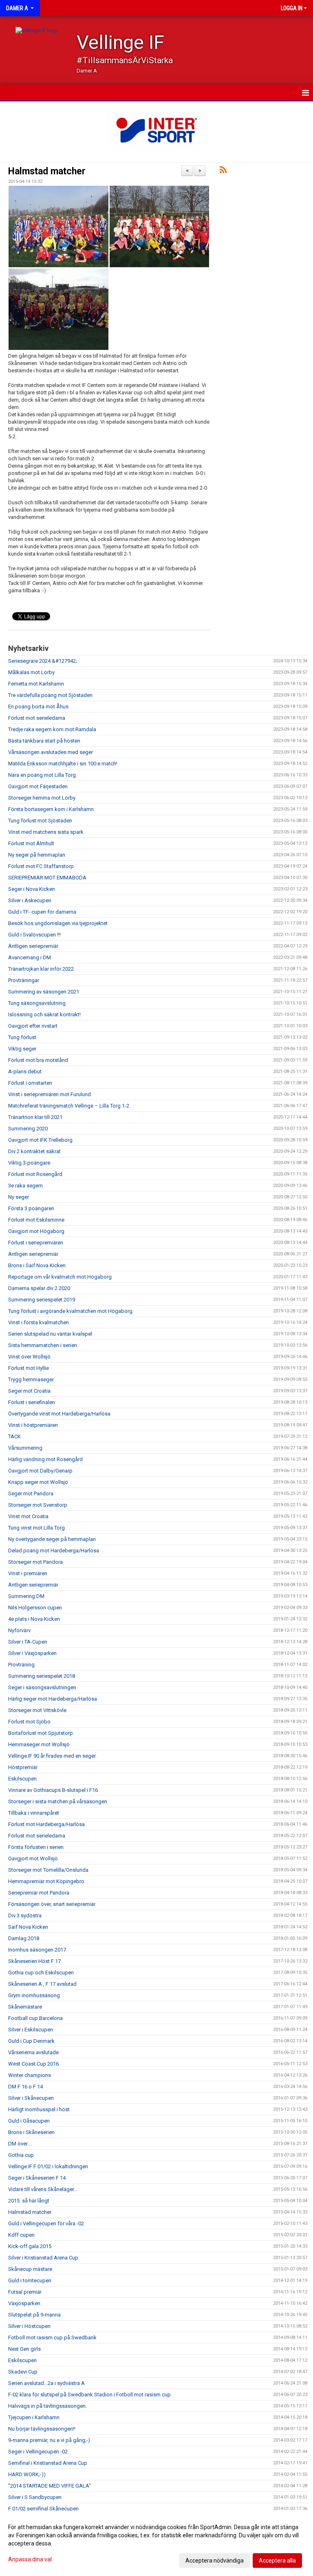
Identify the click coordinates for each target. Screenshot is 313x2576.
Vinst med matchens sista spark (46, 832)
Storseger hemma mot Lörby (42, 798)
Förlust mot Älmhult (31, 843)
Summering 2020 (28, 1129)
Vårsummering (25, 1448)
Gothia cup (21, 2155)
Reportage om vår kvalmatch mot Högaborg (60, 1277)
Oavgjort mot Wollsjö (33, 1858)
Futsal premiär (25, 2292)
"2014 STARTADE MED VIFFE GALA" (50, 2486)
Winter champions (30, 2075)
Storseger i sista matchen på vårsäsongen (58, 1801)
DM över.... (20, 2144)
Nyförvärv (19, 1630)
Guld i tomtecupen (30, 2280)
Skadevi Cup (23, 2372)
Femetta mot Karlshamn (36, 684)
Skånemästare (25, 2007)
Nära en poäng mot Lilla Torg (42, 775)
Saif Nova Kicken (28, 1927)
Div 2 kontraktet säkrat (34, 1151)
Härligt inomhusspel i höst (39, 2109)
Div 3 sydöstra (25, 1916)
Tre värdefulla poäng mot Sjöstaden (50, 695)
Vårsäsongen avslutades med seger (51, 752)
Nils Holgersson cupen (35, 1608)
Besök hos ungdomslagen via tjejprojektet (58, 923)
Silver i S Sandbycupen (35, 2497)
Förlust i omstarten (30, 1083)
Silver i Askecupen (30, 900)
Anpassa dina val (30, 2559)
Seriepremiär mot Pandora (39, 1893)
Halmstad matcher (47, 171)
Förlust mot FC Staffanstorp (41, 866)
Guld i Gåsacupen (29, 2121)
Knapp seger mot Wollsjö (38, 1482)
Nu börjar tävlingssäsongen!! (42, 2429)
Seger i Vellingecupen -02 (38, 2452)
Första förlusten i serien (36, 1847)
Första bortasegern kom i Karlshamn (51, 809)
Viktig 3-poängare (29, 1163)
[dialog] (156, 2543)
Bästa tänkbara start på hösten (44, 741)
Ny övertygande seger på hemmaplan (52, 1539)
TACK (14, 1436)
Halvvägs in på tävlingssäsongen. (47, 2406)
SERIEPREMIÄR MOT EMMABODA (47, 878)
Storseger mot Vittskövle (37, 1710)
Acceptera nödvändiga (215, 2561)
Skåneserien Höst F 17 (34, 1961)
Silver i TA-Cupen (28, 1642)
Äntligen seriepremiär (33, 946)
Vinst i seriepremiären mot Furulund (50, 1094)
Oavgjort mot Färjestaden (38, 786)
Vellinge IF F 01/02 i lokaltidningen (48, 2166)
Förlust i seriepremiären (36, 1243)
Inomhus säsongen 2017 (37, 1950)
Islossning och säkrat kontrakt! (44, 1014)
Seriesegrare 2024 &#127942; (43, 661)
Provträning (21, 1665)
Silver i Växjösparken (32, 1653)
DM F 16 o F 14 (25, 2087)
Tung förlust (22, 1037)
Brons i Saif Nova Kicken (37, 1265)
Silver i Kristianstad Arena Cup (43, 2258)
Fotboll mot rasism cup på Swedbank (52, 2338)
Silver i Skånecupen (31, 2098)
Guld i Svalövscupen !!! (34, 935)
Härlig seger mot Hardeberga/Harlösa (53, 1699)
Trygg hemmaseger (31, 1379)
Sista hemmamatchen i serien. (43, 1345)
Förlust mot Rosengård (35, 1174)
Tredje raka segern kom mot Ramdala (52, 729)
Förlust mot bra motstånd (38, 1060)
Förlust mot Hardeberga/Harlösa (46, 1824)
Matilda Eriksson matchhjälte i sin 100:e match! (63, 764)
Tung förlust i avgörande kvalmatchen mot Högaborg (70, 1311)
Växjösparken (24, 2303)
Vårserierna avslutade (33, 2052)
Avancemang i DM (30, 957)
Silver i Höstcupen (29, 2326)
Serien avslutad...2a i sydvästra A (46, 2383)
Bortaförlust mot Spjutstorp (41, 1733)
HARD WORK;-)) (27, 2474)
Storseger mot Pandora (35, 1562)
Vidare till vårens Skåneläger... (43, 2189)
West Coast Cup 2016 (33, 2064)
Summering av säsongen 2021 (44, 992)
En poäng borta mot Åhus (38, 707)
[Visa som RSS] (223, 171)
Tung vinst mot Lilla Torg (36, 1528)
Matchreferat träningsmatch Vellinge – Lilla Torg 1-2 (69, 1106)
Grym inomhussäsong (34, 1995)
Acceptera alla (277, 2561)
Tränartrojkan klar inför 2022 (41, 969)
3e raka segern (25, 1186)
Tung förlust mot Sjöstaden (40, 821)
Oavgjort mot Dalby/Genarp (40, 1471)
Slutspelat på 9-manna (34, 2315)
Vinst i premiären (28, 1573)
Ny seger (19, 1197)
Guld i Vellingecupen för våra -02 (46, 2223)
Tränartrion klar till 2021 (35, 1117)
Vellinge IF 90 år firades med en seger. (52, 1756)
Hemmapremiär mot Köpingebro (46, 1881)
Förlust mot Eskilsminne (36, 1220)
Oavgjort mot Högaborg (36, 1231)
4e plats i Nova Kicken (34, 1619)
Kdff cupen (21, 2235)
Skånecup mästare (30, 2269)
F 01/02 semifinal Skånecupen (43, 2509)
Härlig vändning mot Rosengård (45, 1459)
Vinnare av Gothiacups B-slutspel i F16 (53, 1790)
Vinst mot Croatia (28, 1516)
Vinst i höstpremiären (33, 1425)
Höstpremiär (23, 1767)
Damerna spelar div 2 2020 (39, 1288)
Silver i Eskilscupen (31, 2030)
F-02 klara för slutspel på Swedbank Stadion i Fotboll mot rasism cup (89, 2395)
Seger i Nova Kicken (32, 889)
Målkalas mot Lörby (31, 672)
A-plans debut (25, 1072)
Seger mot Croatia (29, 1391)
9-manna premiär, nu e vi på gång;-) (49, 2440)
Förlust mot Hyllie (29, 1368)
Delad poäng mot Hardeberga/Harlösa (54, 1551)
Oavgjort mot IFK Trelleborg (40, 1140)
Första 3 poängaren (31, 1208)
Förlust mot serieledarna (37, 718)
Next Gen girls (24, 2349)
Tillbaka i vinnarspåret (34, 1813)
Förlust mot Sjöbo (29, 1722)
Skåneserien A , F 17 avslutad (42, 1984)
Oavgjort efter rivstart (33, 1026)
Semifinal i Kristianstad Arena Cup (48, 2463)
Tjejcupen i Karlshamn (34, 2417)
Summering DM (26, 1596)
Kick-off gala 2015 (30, 2246)
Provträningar (24, 980)
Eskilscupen (22, 1779)
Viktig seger (22, 1049)
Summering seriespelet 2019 (42, 1300)
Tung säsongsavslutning (37, 1003)
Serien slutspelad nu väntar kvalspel (50, 1334)
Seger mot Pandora (31, 1494)
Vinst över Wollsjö (29, 1357)
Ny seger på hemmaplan (37, 855)
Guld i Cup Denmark (31, 2041)
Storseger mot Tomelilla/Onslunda (48, 1870)
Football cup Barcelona (35, 2018)
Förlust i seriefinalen (32, 1402)
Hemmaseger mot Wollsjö (39, 1744)
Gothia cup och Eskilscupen (41, 1973)
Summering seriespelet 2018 (42, 1676)
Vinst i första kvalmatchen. (39, 1322)
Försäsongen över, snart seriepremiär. (52, 1904)
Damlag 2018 (24, 1938)
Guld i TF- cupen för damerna (42, 912)
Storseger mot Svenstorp (38, 1505)
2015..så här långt (29, 2201)
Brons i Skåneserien (31, 2132)
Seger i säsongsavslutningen (42, 1687)
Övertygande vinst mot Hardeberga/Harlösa (59, 1414)
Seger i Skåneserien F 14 (37, 2178)
